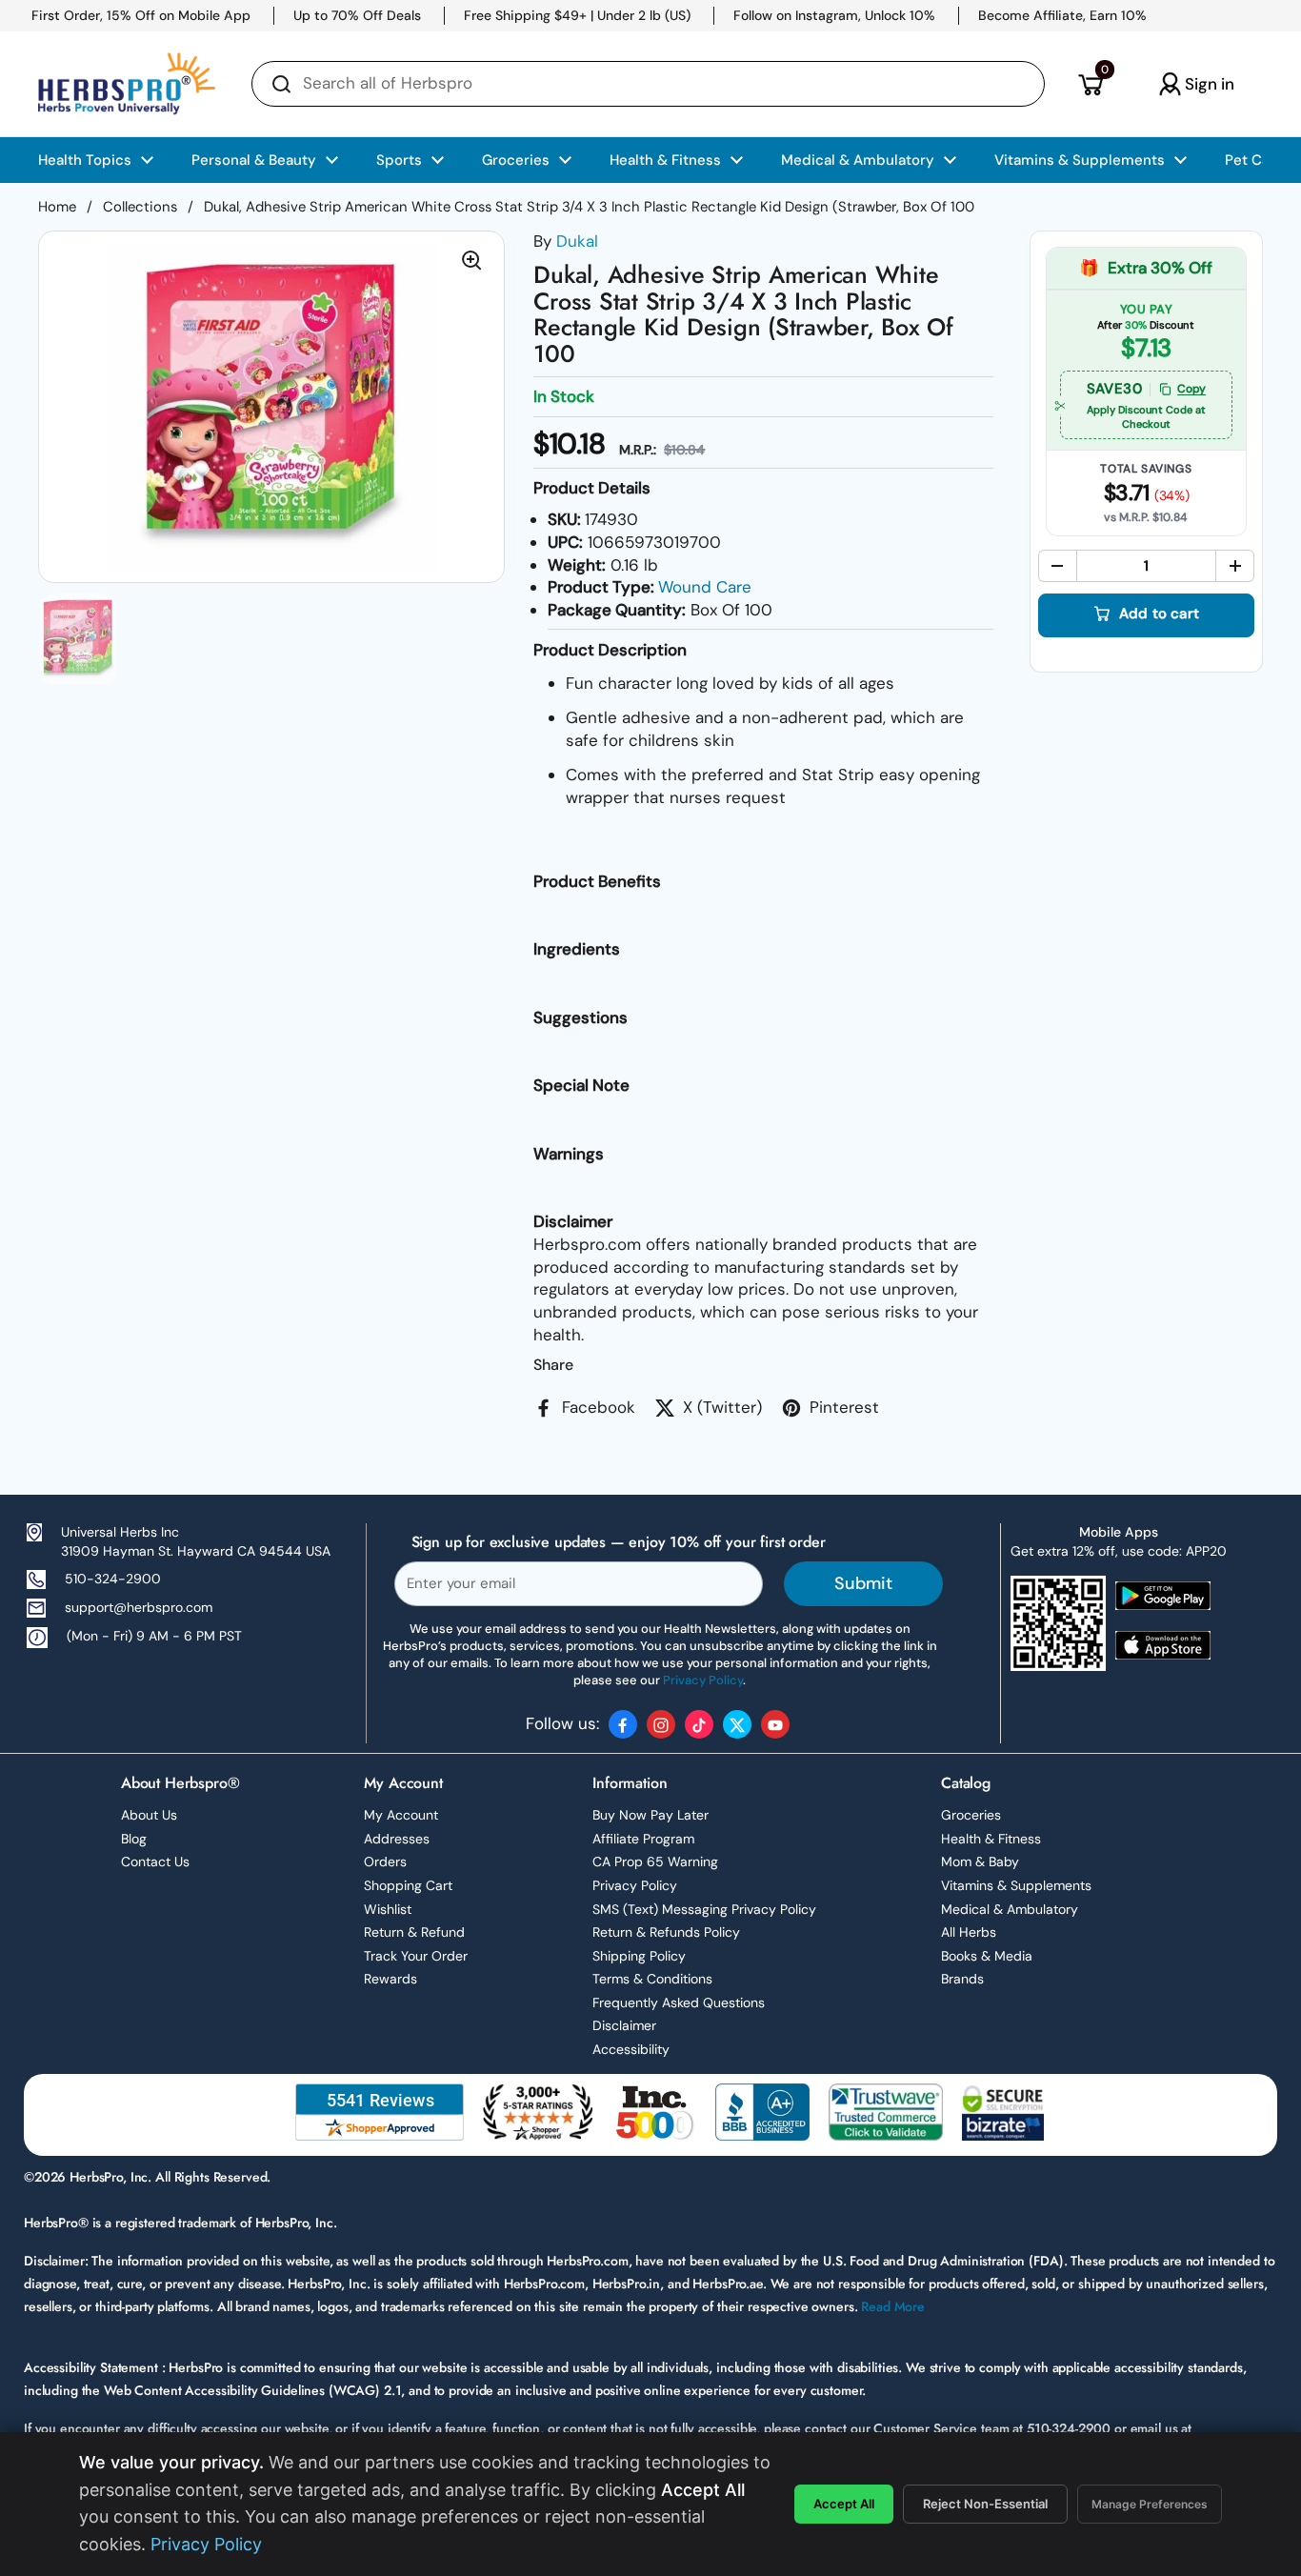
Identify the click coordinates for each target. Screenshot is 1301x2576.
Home (57, 207)
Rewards (390, 1979)
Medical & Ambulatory (1010, 1909)
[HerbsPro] (127, 84)
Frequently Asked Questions (679, 2002)
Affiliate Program (643, 1839)
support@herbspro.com (139, 1607)
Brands (962, 1979)
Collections (140, 207)
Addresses (397, 1839)
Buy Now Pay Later (650, 1815)
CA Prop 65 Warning (655, 1862)
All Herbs (969, 1932)
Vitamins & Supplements (1016, 1885)
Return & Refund (414, 1932)
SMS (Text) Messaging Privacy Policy (704, 1909)
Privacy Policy (635, 1885)
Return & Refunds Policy (666, 1932)
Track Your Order (416, 1956)
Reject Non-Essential (985, 2504)
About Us (149, 1815)
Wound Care (705, 587)
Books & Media (987, 1956)
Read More (893, 2306)
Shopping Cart (408, 1885)
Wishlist (388, 1909)
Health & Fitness (991, 1839)
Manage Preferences (1150, 2504)
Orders (385, 1862)
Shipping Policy (639, 1956)
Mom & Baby (980, 1862)
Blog (134, 1839)
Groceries (971, 1815)
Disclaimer (624, 2025)
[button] (1090, 84)
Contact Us (155, 1862)
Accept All (844, 2504)
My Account (401, 1815)
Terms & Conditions (652, 1979)
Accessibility (631, 2049)
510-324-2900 (113, 1579)
